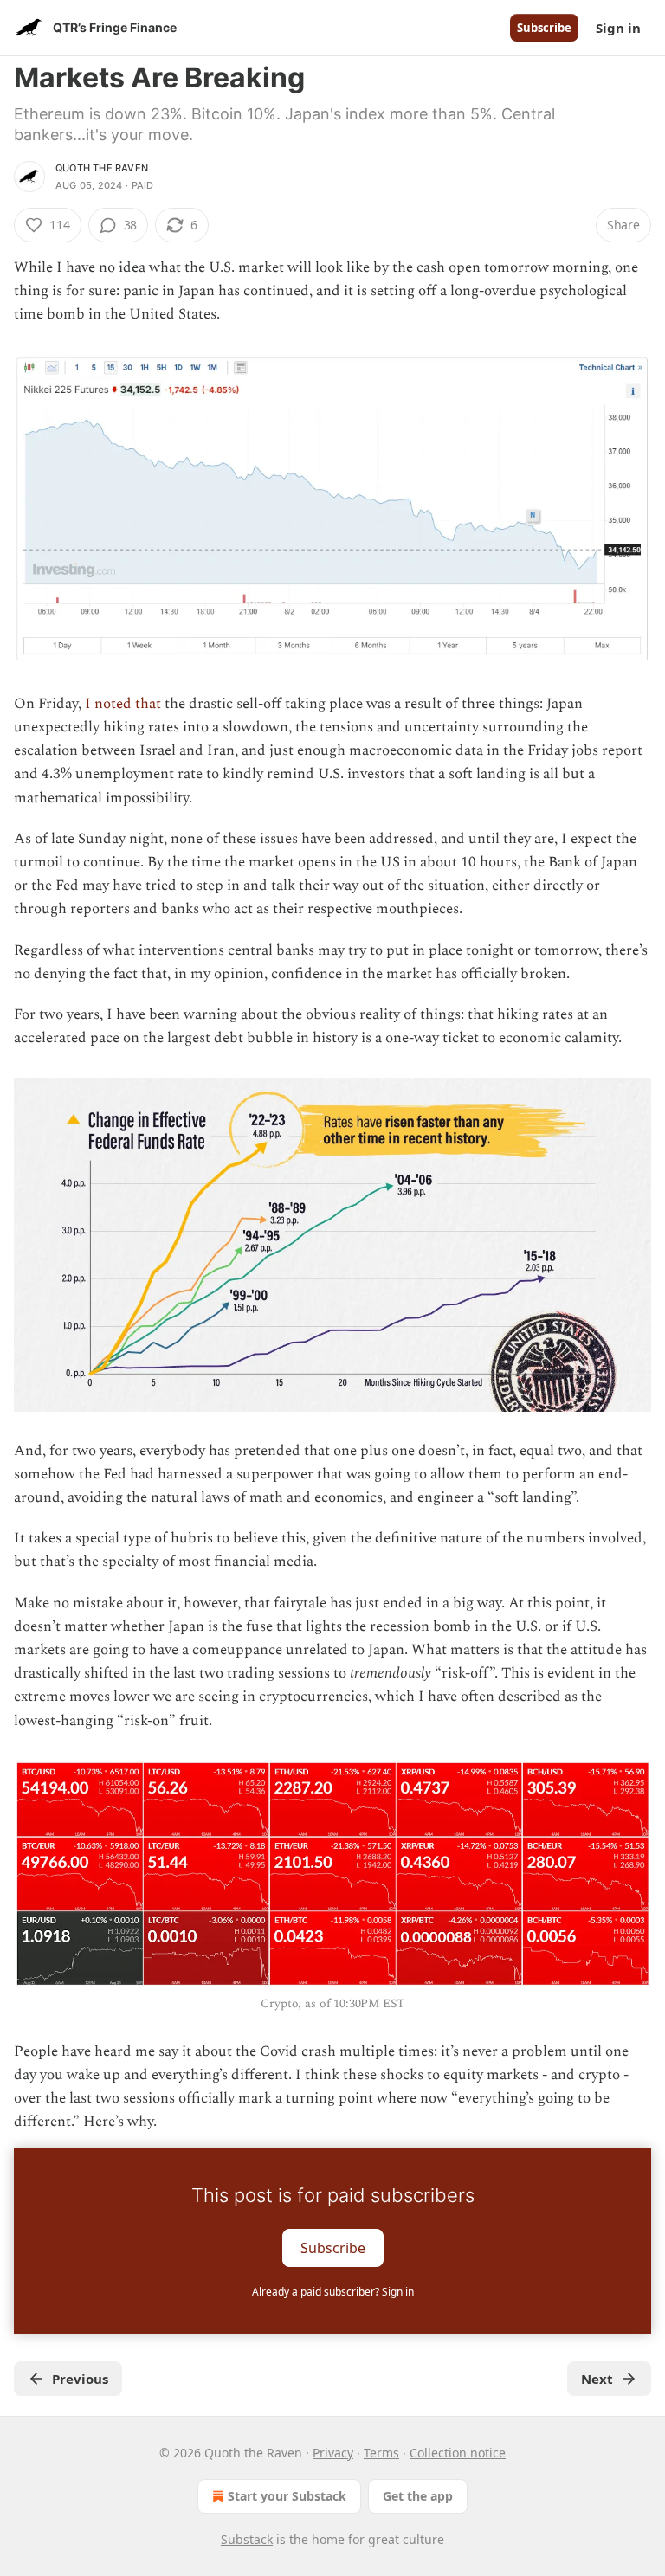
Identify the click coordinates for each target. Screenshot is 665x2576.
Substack (247, 2539)
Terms (381, 2453)
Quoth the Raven (102, 168)
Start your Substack (287, 2496)
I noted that (123, 704)
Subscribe (544, 28)
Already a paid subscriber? (333, 2292)
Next (597, 2379)
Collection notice (458, 2453)
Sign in (618, 28)
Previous (80, 2379)
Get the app (418, 2496)
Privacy (333, 2453)
